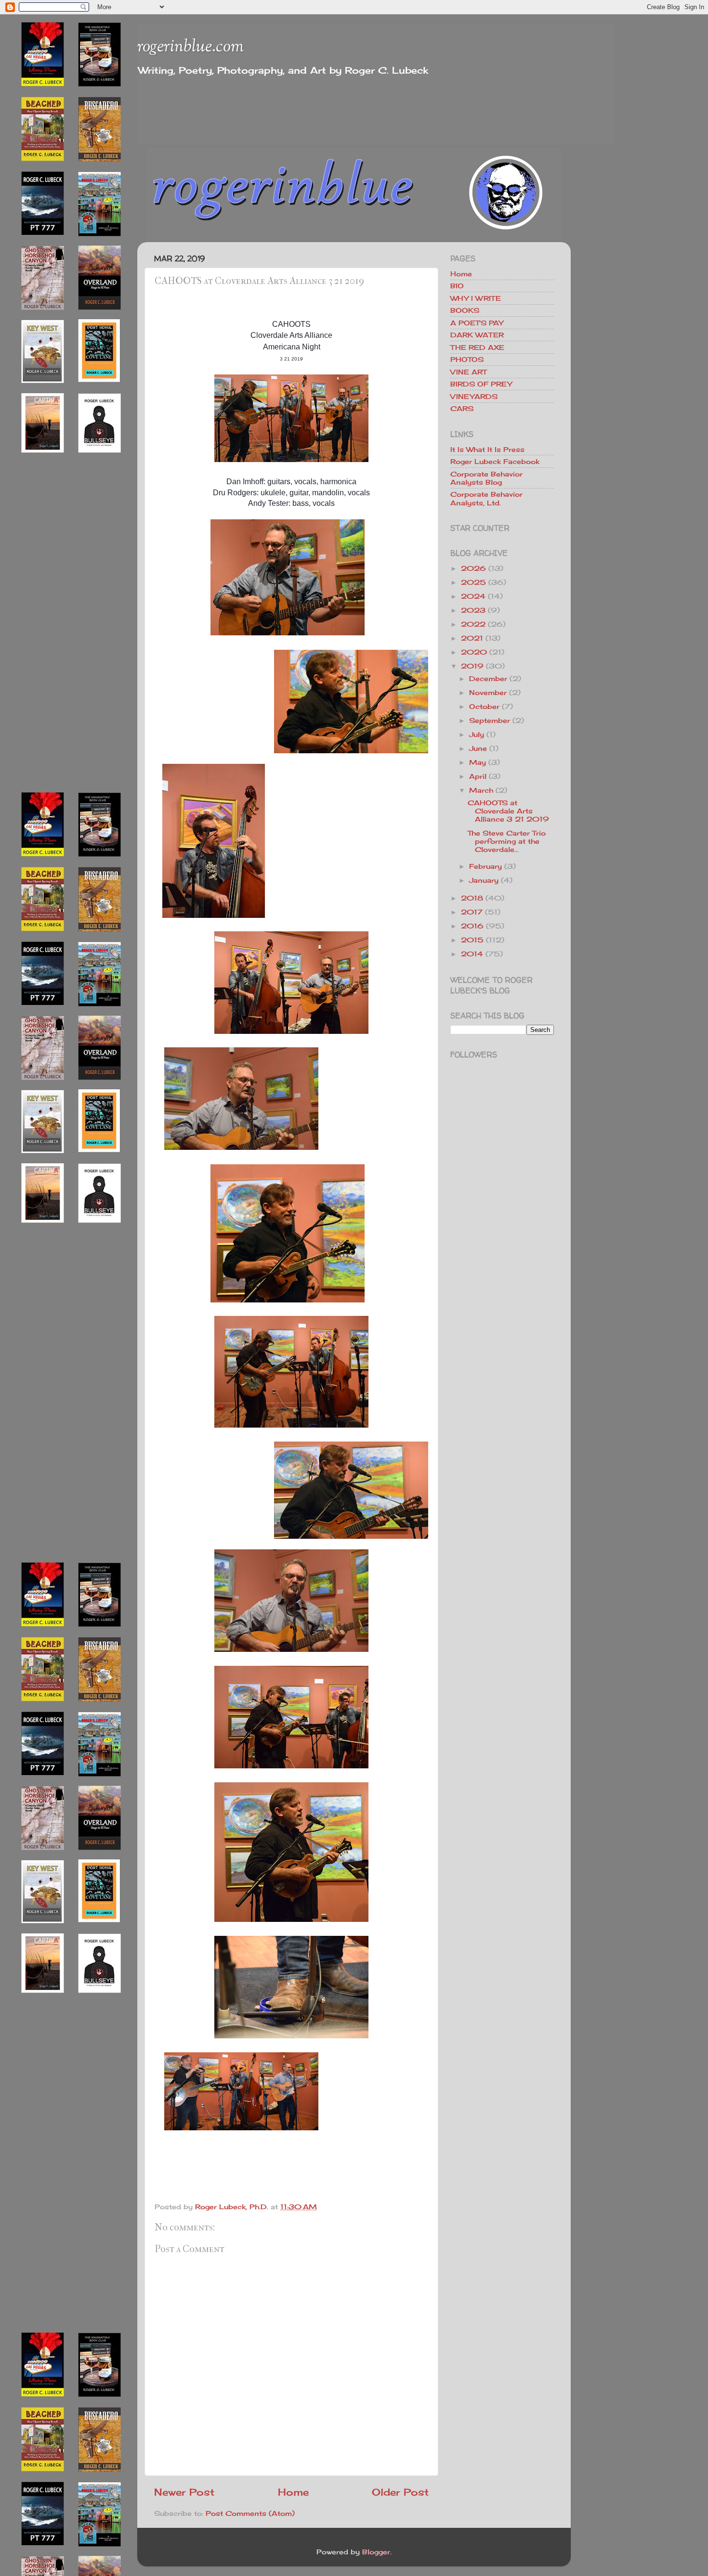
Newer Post (184, 2492)
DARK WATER (477, 335)
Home (293, 2492)
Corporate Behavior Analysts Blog (486, 478)
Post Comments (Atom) (250, 2513)
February (485, 866)
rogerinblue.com (190, 47)
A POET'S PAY (477, 323)
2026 (473, 568)
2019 (472, 666)
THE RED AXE (477, 347)
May (478, 762)
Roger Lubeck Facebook (495, 461)
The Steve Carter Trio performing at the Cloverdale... (507, 841)
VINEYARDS (474, 396)
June (478, 748)
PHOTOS (467, 359)
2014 (472, 954)
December (488, 678)
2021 (472, 638)
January (484, 880)
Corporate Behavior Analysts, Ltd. (486, 498)
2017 (472, 912)
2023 (473, 610)
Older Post (400, 2492)
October (484, 706)
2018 (472, 898)
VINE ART (468, 372)
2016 (472, 926)
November (488, 692)
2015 (472, 940)
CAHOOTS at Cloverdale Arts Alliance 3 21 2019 (508, 811)
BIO (457, 286)
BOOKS (465, 310)
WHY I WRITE (476, 298)
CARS (462, 408)
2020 (474, 652)
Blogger (376, 2552)
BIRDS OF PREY (481, 384)
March (481, 790)
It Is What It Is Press (487, 449)
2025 (473, 582)
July (477, 734)
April (478, 776)
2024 (473, 596)
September (490, 720)
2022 (473, 624)
